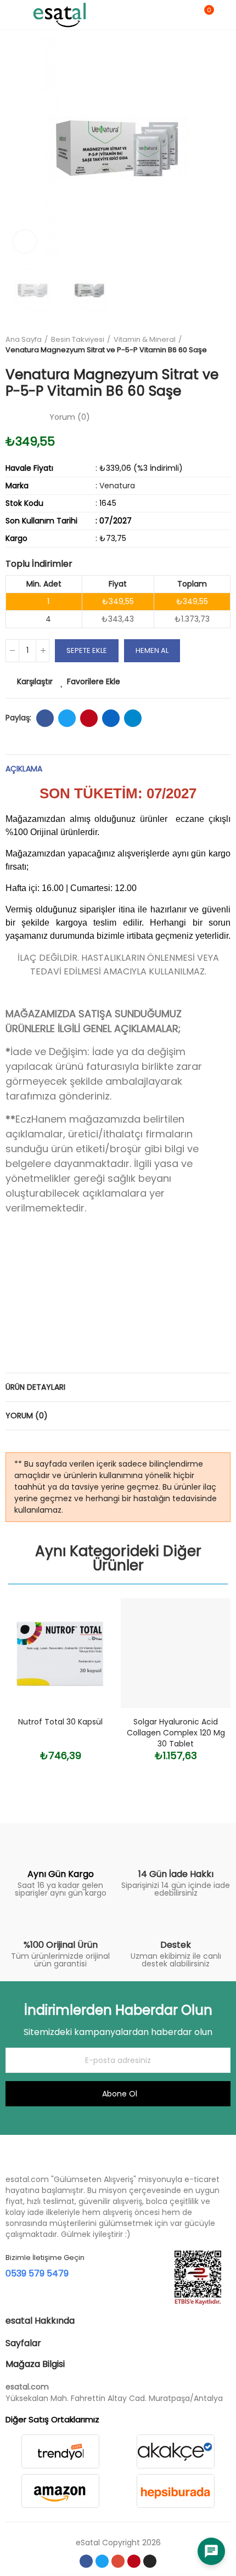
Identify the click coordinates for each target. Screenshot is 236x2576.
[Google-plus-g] (118, 2561)
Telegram (133, 718)
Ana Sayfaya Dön (225, 345)
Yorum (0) (27, 1416)
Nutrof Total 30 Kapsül (60, 1722)
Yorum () (70, 417)
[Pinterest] (134, 2561)
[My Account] (225, 15)
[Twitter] (102, 2561)
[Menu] (11, 15)
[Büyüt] (25, 241)
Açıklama (24, 769)
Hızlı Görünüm (88, 1661)
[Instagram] (150, 2561)
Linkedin (111, 718)
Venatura (117, 486)
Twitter (67, 718)
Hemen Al (152, 650)
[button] (16, 148)
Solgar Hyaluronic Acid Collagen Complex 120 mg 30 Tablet (176, 1733)
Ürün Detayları (35, 1387)
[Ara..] (186, 15)
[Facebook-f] (86, 2561)
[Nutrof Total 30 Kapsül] (60, 1653)
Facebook (45, 718)
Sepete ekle (87, 650)
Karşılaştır (35, 681)
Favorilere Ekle (94, 681)
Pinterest (89, 718)
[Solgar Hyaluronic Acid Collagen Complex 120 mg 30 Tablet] (176, 1653)
